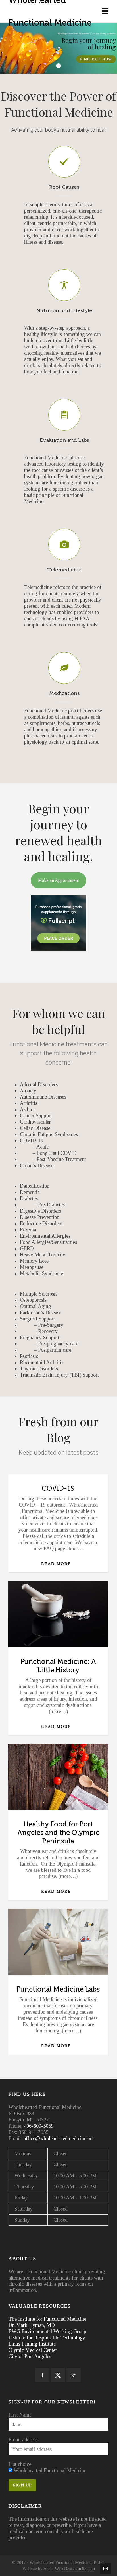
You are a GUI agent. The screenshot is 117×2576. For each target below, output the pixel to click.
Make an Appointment (58, 880)
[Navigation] (105, 11)
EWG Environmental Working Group (47, 2331)
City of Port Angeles (30, 2356)
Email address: (24, 2440)
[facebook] (42, 2375)
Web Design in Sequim (75, 2568)
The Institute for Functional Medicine (47, 2319)
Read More (56, 1564)
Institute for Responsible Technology (47, 2338)
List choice (20, 2464)
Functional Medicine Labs (58, 1989)
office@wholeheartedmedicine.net (58, 2138)
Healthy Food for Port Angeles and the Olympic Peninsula (58, 1833)
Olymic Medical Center (33, 2350)
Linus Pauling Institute (32, 2344)
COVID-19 (58, 1488)
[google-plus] (74, 2375)
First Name (20, 2415)
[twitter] (58, 2375)
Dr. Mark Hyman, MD (32, 2325)
